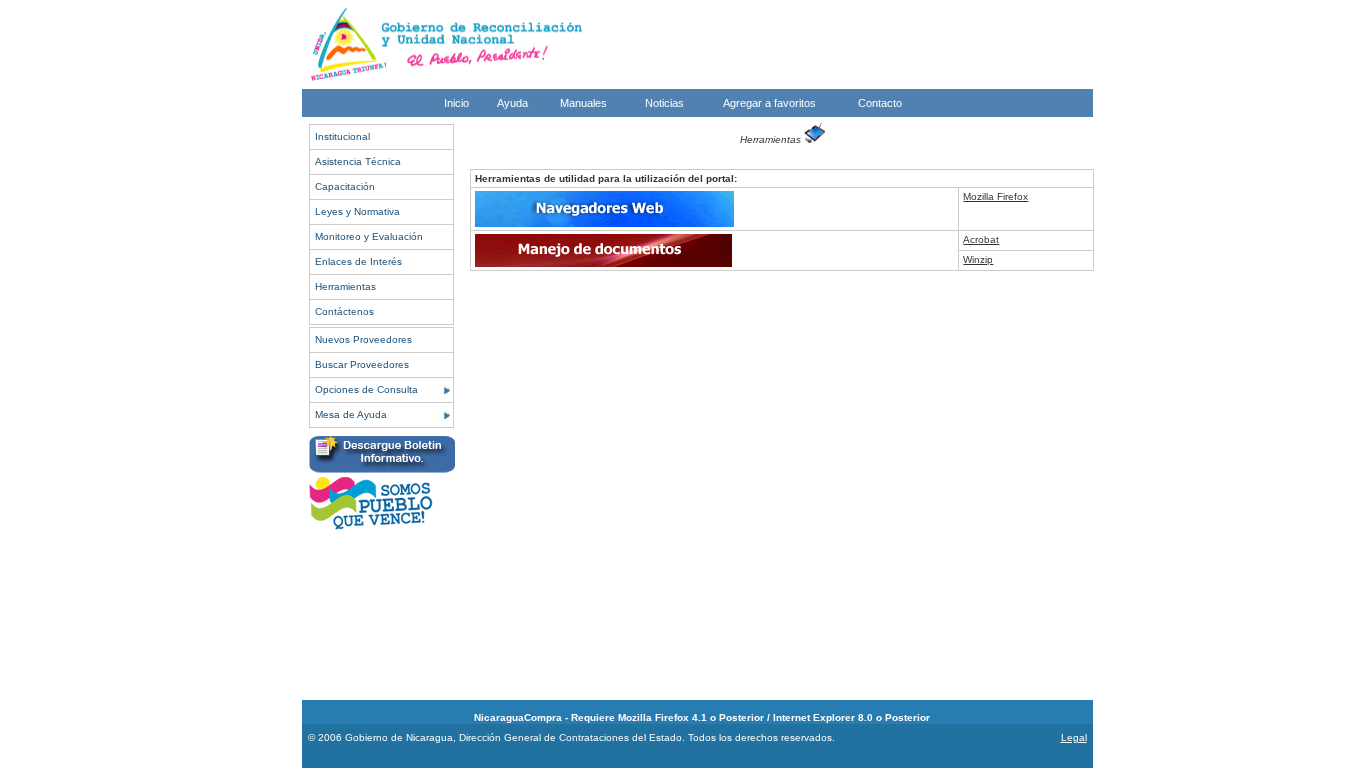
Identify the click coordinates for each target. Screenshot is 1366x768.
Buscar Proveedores (362, 364)
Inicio (456, 103)
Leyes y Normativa (357, 211)
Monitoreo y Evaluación (369, 236)
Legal (1074, 737)
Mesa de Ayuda (351, 414)
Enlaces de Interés (358, 261)
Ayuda (512, 103)
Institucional (342, 136)
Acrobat (981, 239)
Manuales (583, 103)
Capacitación (345, 186)
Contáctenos (344, 311)
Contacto (880, 103)
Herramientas (345, 286)
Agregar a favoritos (769, 103)
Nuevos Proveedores (363, 339)
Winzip (978, 259)
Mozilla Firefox (995, 196)
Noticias (664, 103)
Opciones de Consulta (366, 389)
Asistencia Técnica (358, 161)
